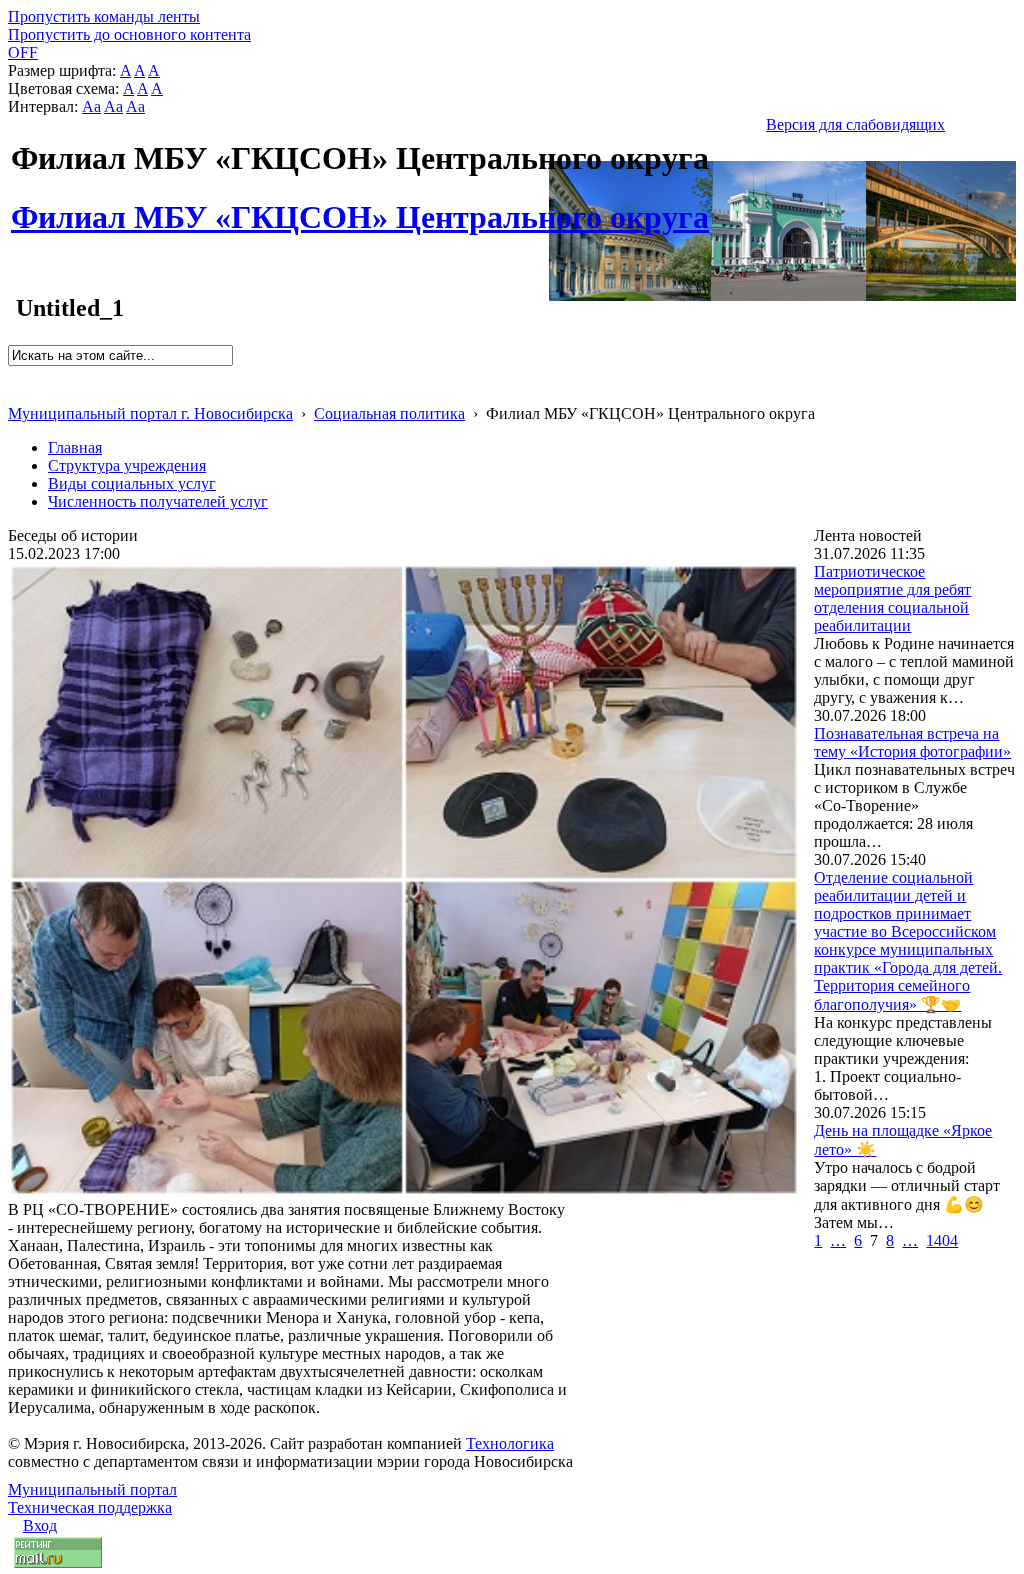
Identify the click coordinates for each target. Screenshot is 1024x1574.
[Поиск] (14, 374)
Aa (91, 106)
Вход (40, 1525)
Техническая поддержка (90, 1507)
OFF (23, 52)
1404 (942, 1240)
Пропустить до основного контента (129, 34)
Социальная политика (389, 413)
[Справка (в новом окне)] (16, 392)
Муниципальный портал (92, 1489)
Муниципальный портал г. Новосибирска (150, 413)
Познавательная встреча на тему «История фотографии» (912, 742)
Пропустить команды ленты (104, 16)
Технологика (510, 1443)
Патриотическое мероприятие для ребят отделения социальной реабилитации (892, 598)
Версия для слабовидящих (855, 124)
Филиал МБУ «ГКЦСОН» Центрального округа (360, 206)
